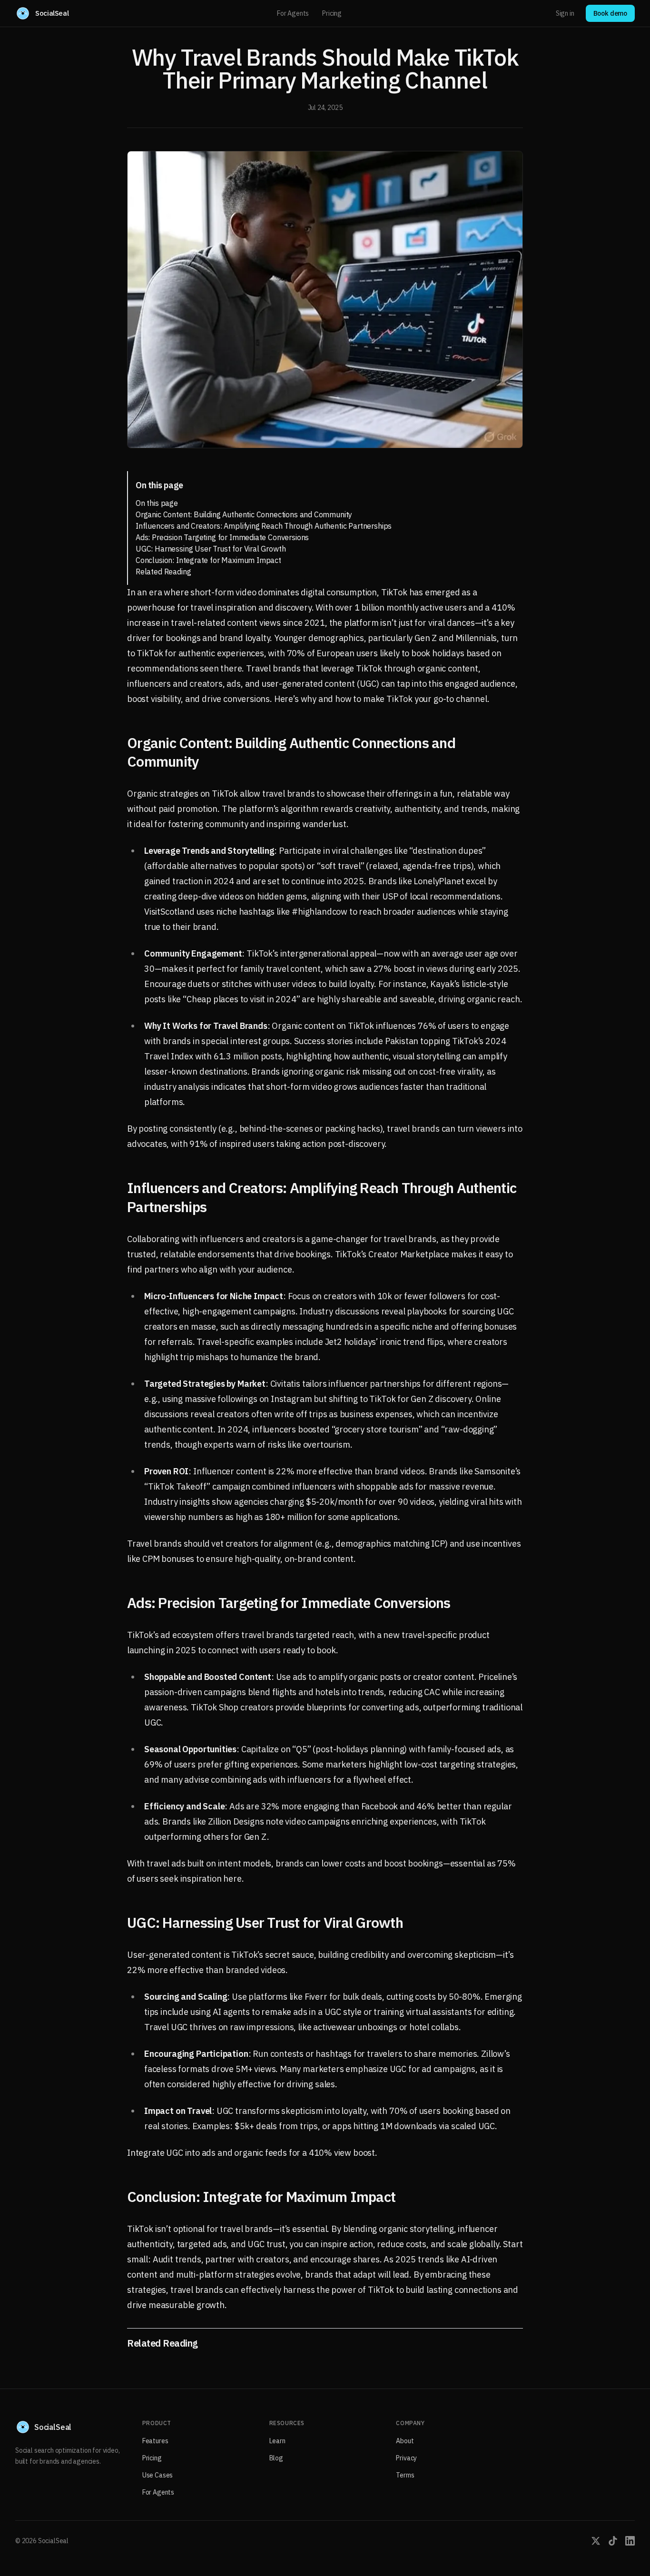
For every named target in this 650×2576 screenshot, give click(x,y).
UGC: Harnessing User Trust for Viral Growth (211, 549)
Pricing (332, 13)
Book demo (610, 13)
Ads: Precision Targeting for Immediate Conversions (222, 537)
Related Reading (163, 572)
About (405, 2441)
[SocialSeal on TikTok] (613, 2541)
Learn (277, 2441)
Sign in (565, 13)
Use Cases (158, 2475)
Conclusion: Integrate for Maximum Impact (208, 560)
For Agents (293, 13)
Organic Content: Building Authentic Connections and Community (244, 514)
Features (155, 2441)
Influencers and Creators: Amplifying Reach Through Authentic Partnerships (264, 526)
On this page (157, 503)
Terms (405, 2475)
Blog (276, 2458)
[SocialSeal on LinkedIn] (630, 2541)
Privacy (406, 2458)
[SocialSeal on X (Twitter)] (596, 2541)
